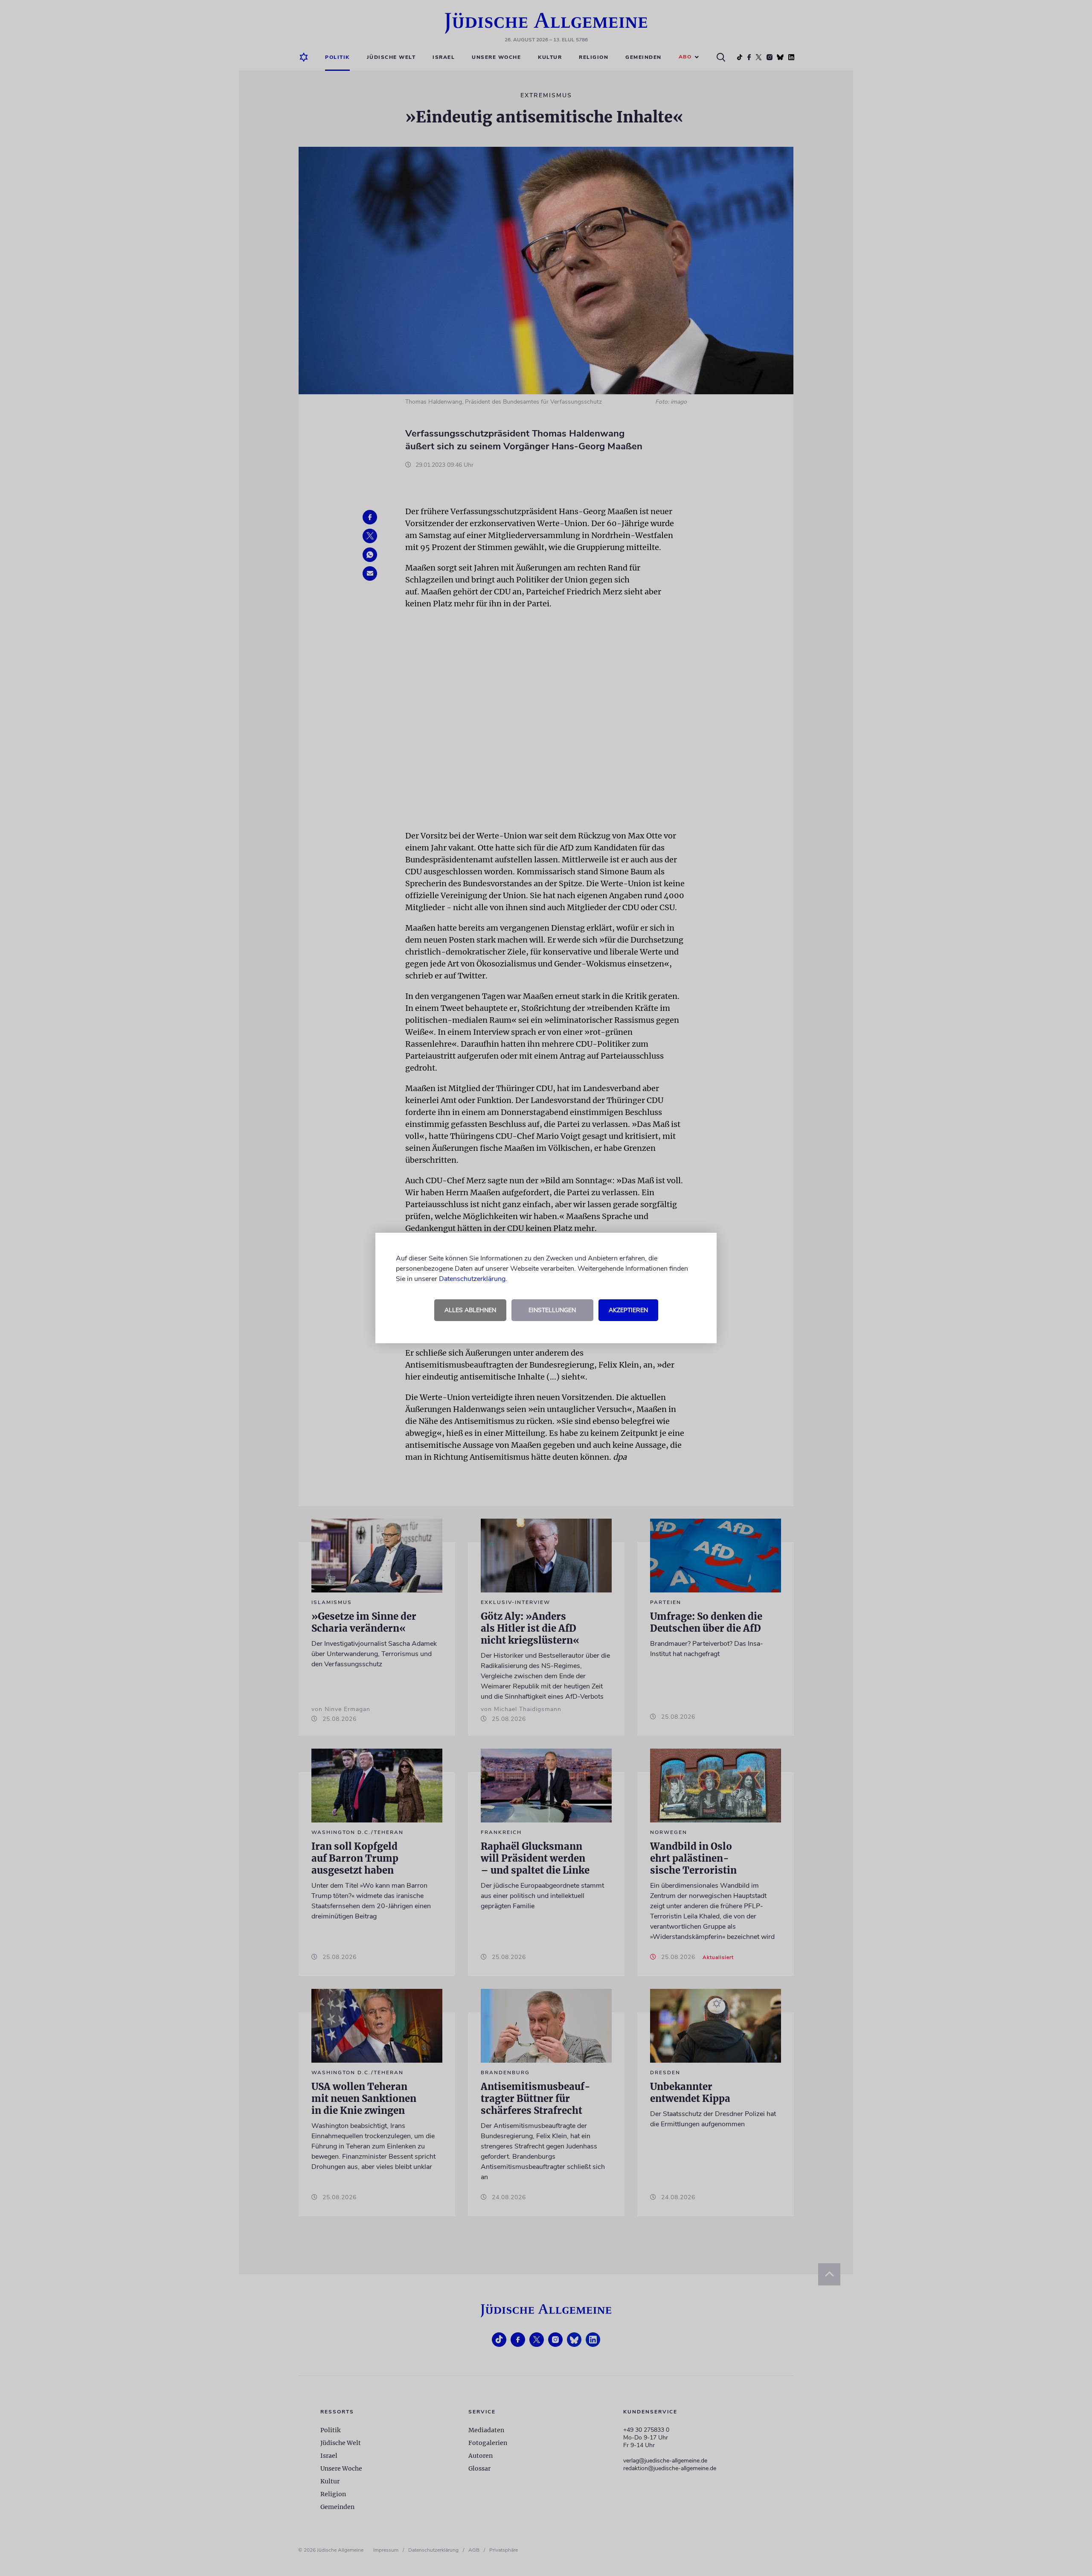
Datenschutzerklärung (472, 1279)
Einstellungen (552, 1310)
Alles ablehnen (470, 1310)
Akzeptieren (628, 1310)
